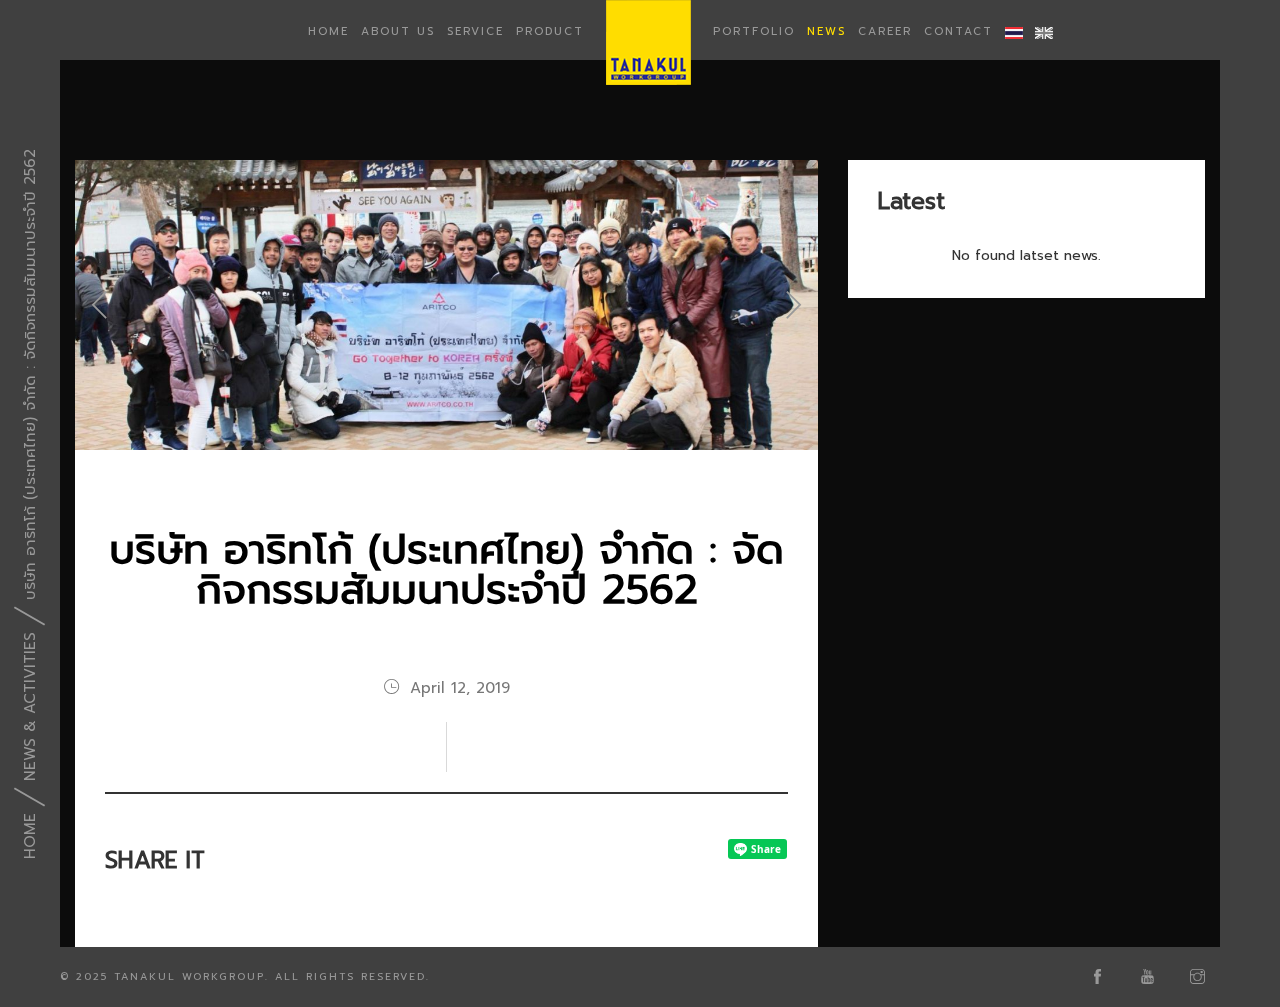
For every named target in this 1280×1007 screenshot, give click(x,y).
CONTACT (958, 31)
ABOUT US (398, 31)
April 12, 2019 (460, 688)
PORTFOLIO (754, 31)
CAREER (885, 31)
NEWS (826, 31)
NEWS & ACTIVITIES (30, 706)
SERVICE (475, 31)
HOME (328, 31)
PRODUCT (550, 31)
